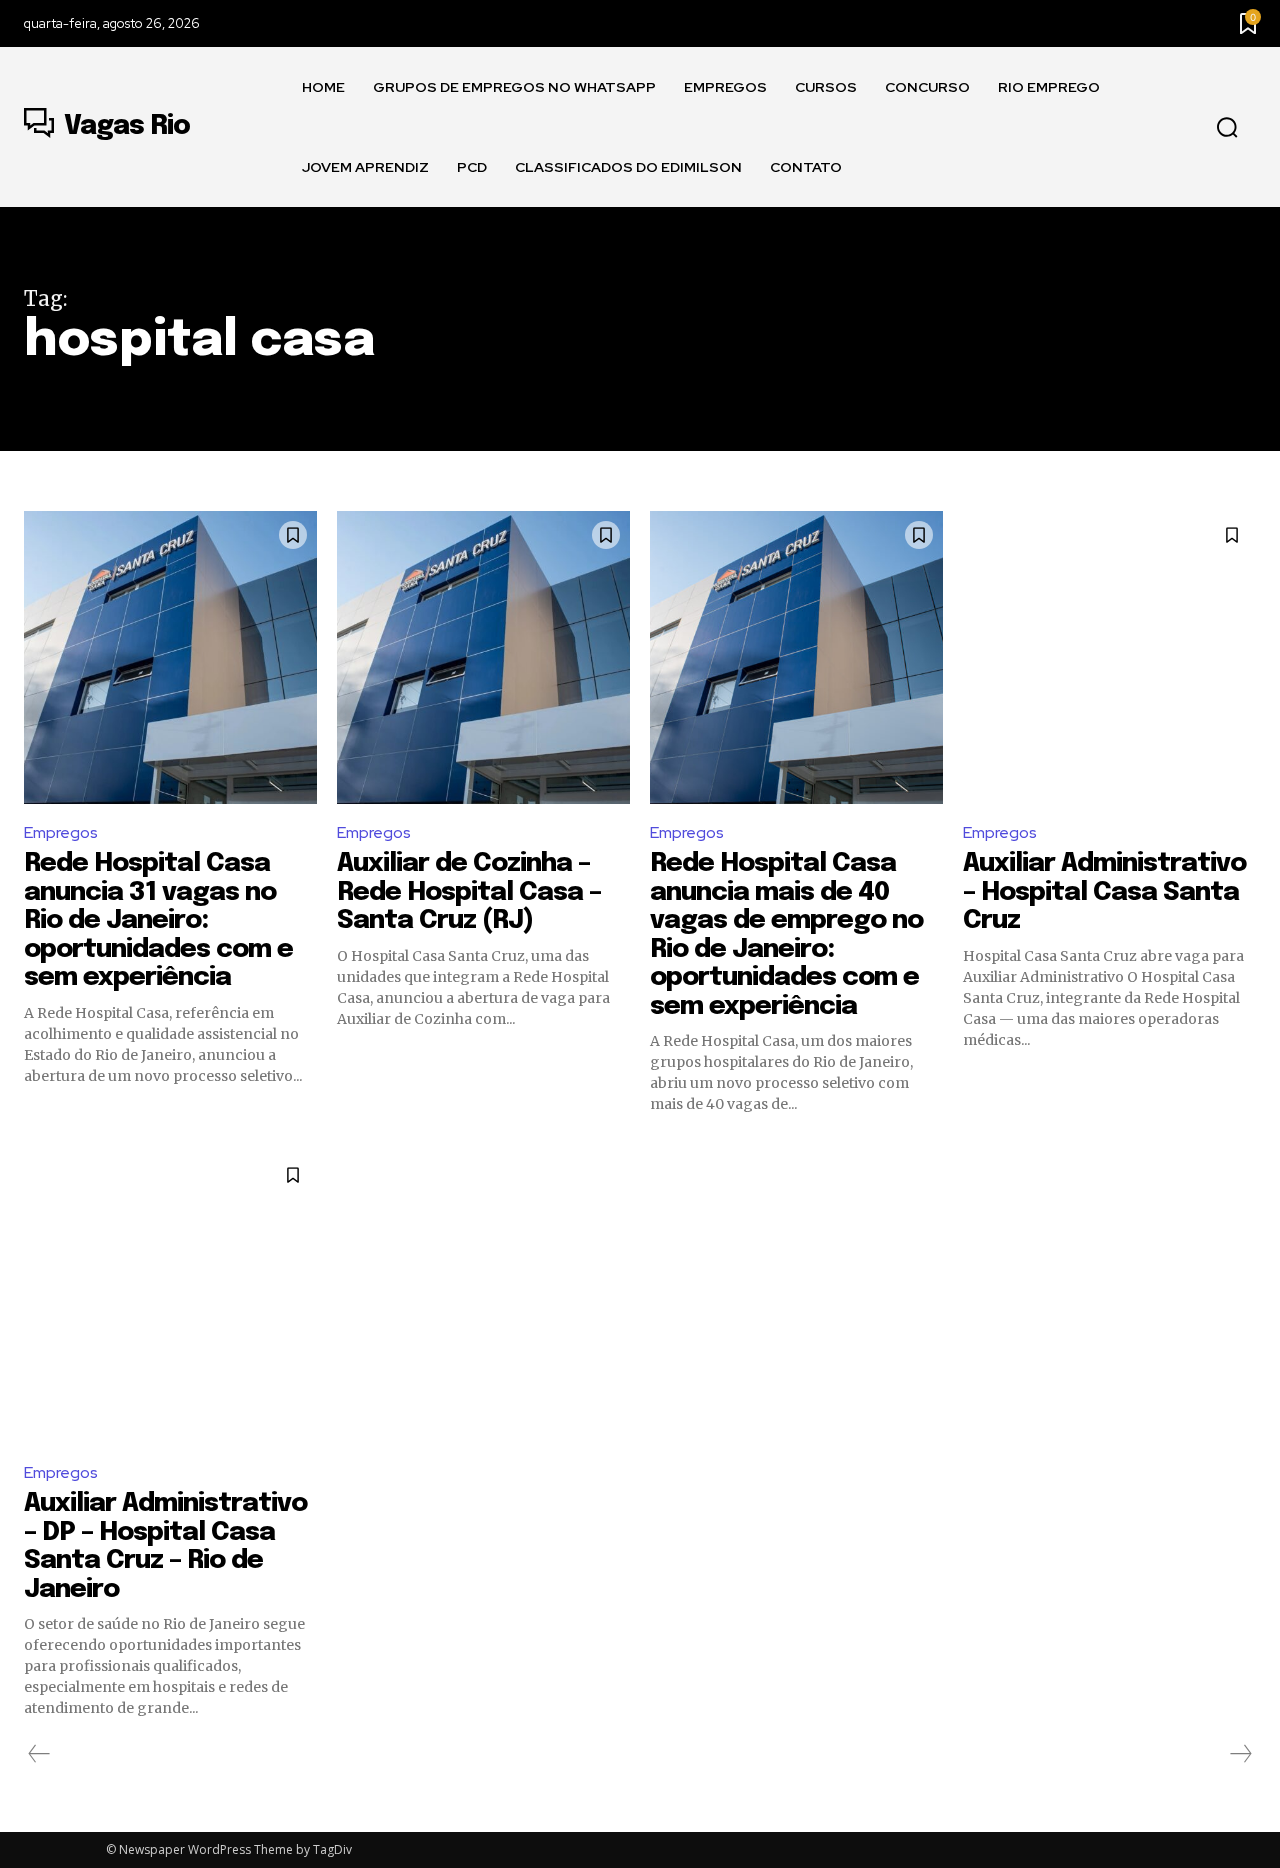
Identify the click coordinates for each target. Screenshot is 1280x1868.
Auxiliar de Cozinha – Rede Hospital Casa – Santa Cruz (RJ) (469, 892)
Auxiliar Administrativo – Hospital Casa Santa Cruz (1104, 892)
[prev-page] (39, 1754)
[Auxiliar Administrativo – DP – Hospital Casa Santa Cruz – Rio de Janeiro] (170, 1297)
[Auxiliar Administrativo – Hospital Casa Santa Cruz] (1109, 657)
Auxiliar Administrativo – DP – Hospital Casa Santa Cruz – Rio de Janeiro (165, 1546)
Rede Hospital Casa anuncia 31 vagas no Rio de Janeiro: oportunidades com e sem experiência (158, 920)
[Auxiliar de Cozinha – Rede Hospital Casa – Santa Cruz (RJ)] (483, 657)
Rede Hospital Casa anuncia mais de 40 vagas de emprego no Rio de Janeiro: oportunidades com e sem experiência (786, 935)
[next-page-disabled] (1240, 1754)
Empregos (61, 832)
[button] (1227, 128)
